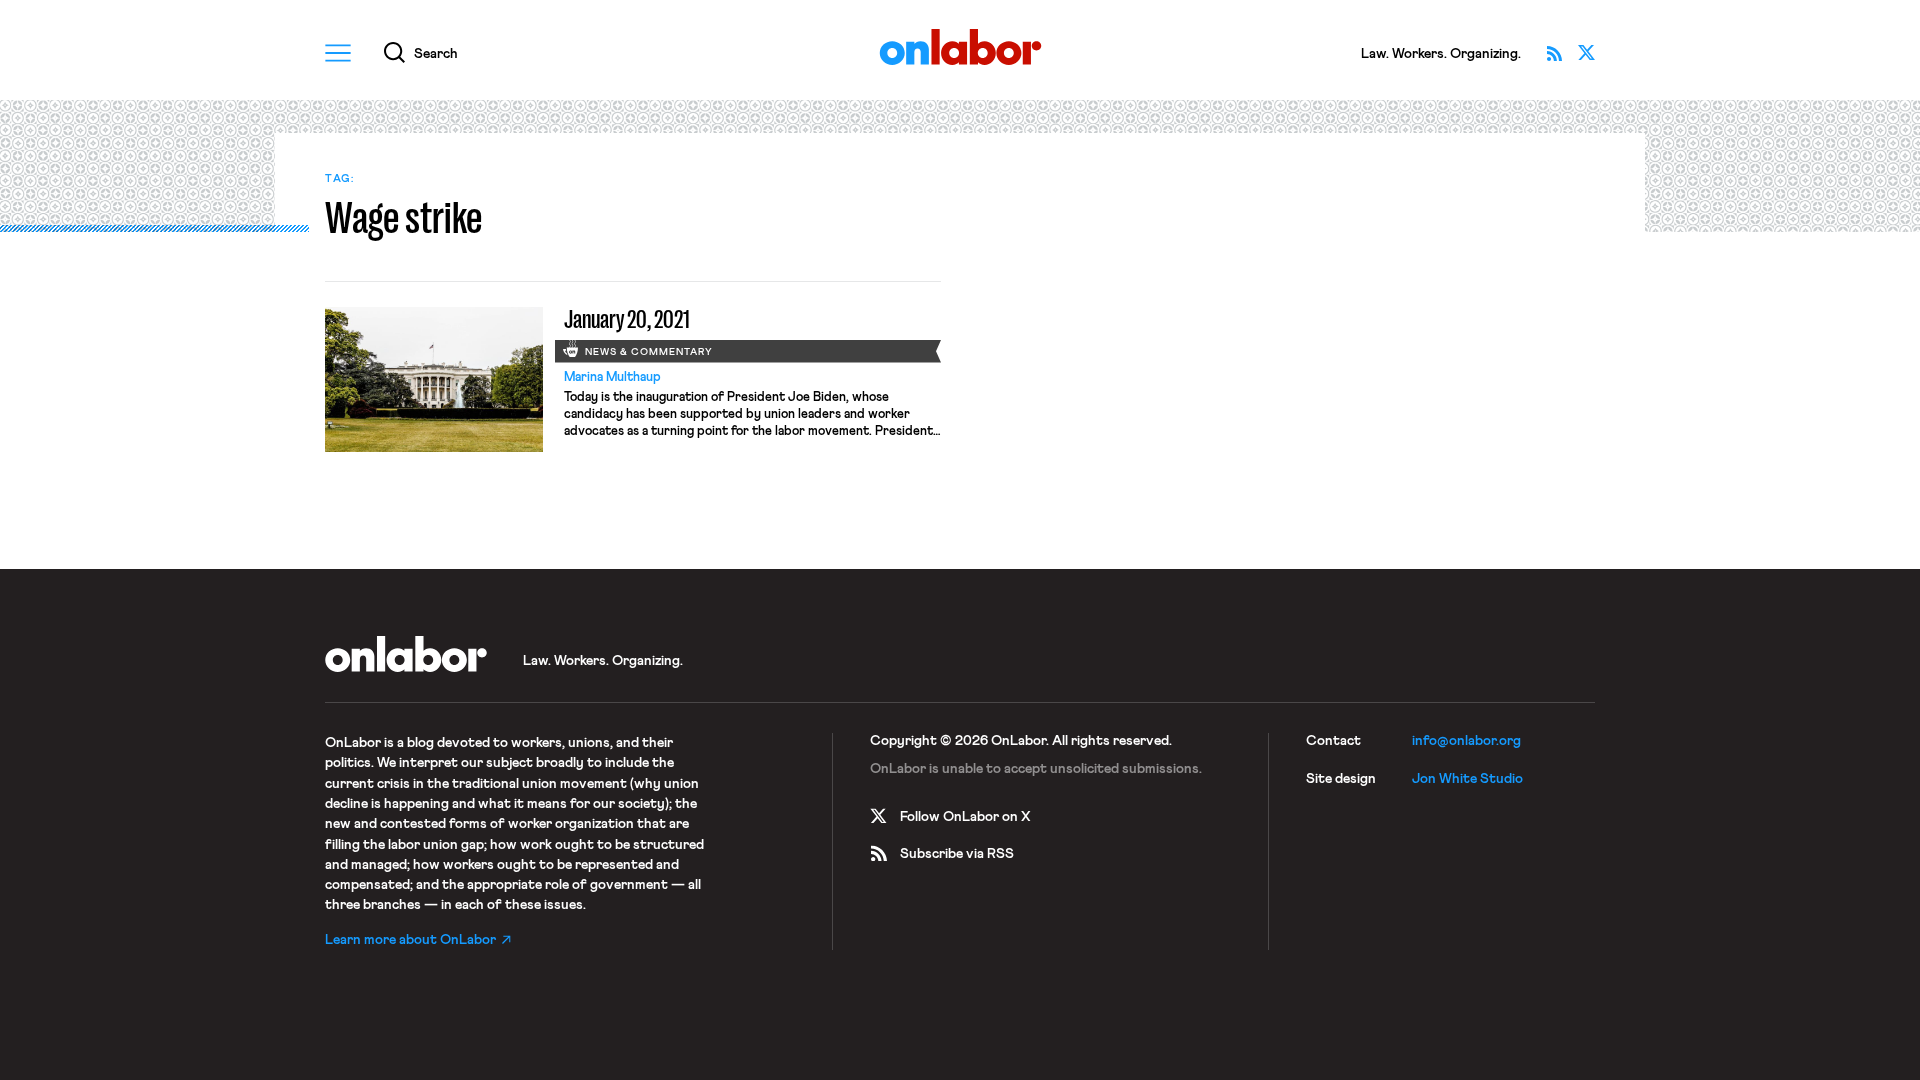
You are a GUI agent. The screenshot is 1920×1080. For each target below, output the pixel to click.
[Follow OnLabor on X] (1586, 53)
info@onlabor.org (1466, 741)
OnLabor (960, 47)
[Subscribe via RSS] (1554, 53)
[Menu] (338, 53)
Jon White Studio (1467, 779)
